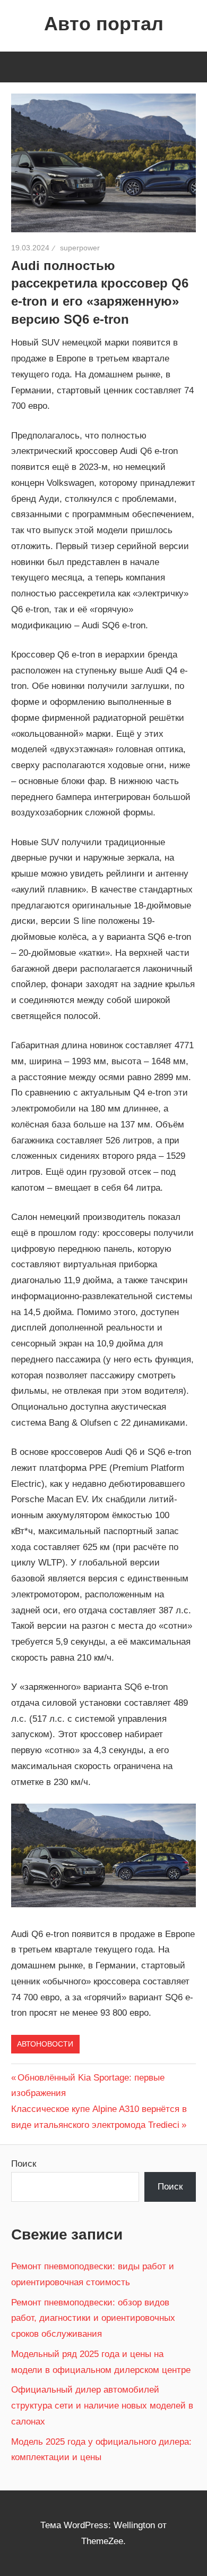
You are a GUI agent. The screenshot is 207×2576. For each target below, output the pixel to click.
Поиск (24, 2164)
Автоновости (45, 2044)
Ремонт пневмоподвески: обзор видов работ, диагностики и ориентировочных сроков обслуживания (93, 2318)
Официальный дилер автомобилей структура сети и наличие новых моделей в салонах (102, 2406)
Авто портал (104, 24)
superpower (80, 248)
